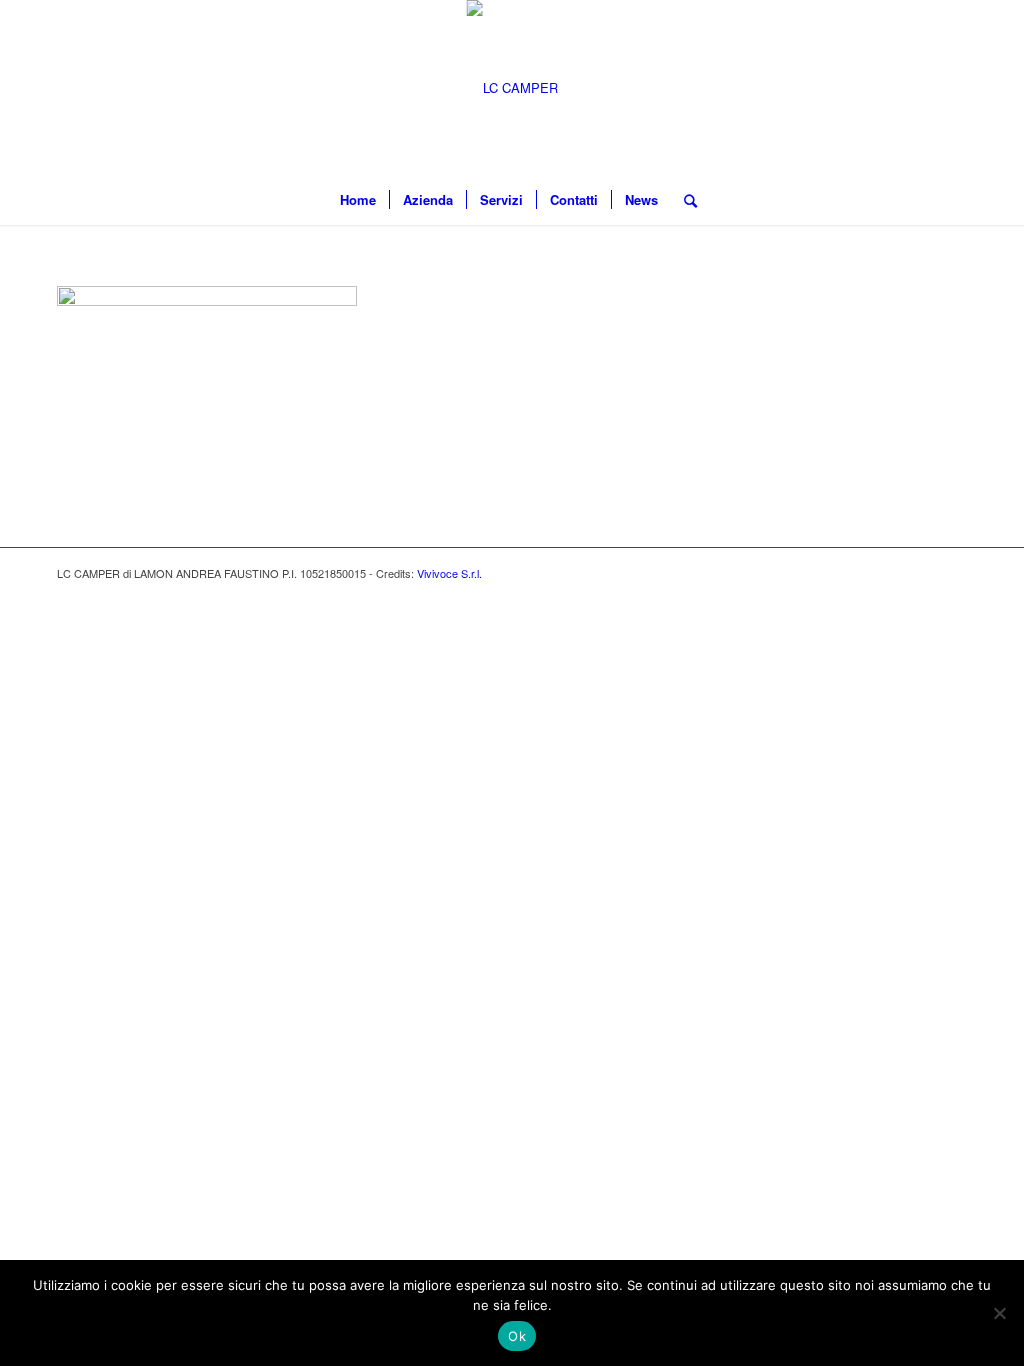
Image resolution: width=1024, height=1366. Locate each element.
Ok (517, 1336)
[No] (999, 1313)
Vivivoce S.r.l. (449, 573)
